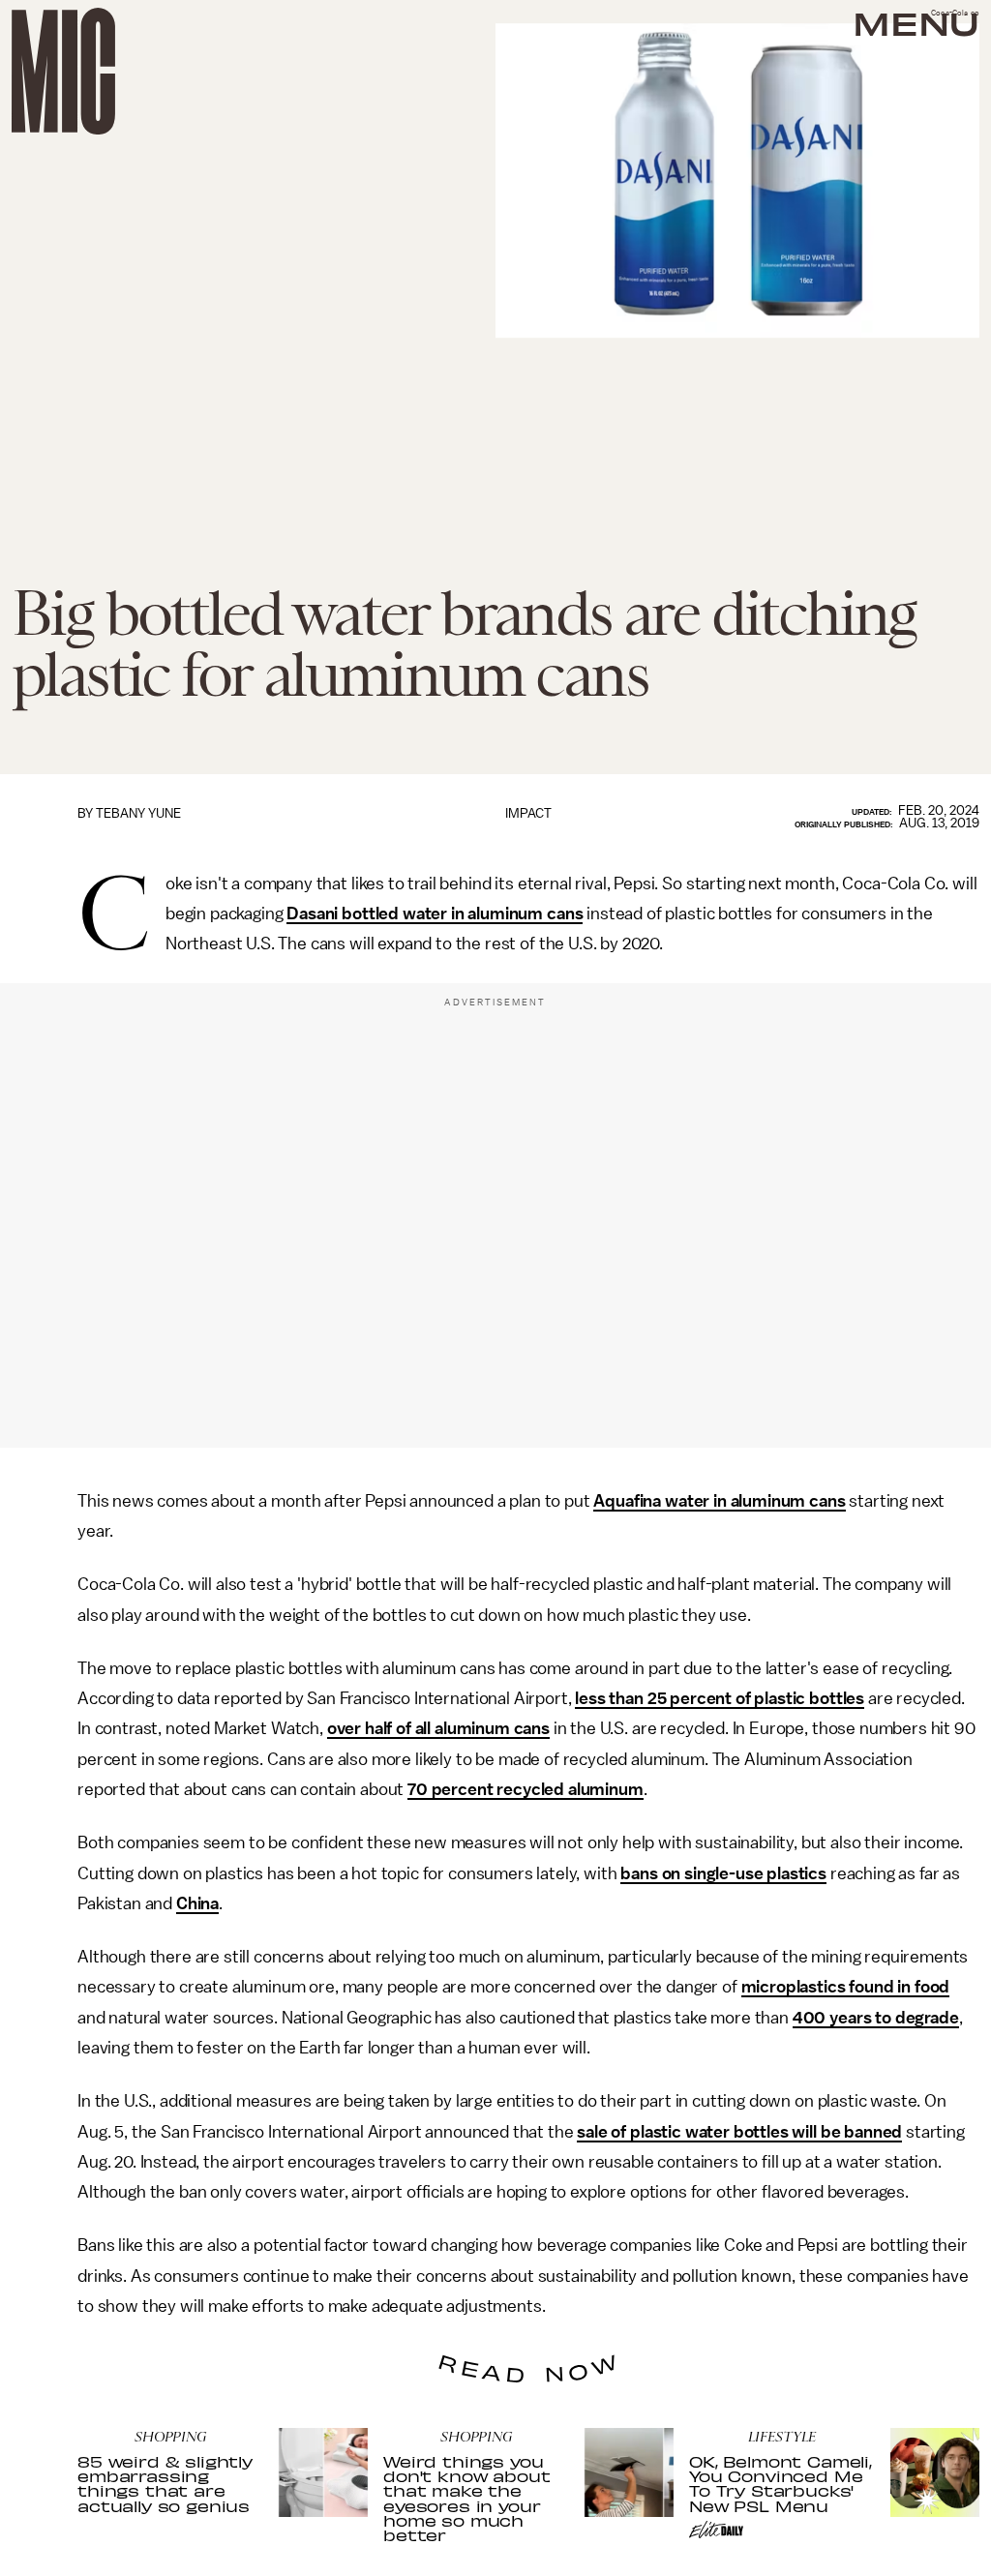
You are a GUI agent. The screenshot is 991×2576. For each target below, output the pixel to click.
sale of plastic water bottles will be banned (739, 2132)
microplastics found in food (846, 1987)
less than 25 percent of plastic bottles (720, 1698)
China (197, 1903)
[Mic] (63, 71)
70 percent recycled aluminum (526, 1789)
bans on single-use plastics (723, 1873)
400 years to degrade (876, 2018)
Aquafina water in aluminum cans (719, 1501)
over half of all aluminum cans (438, 1728)
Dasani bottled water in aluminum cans (435, 914)
